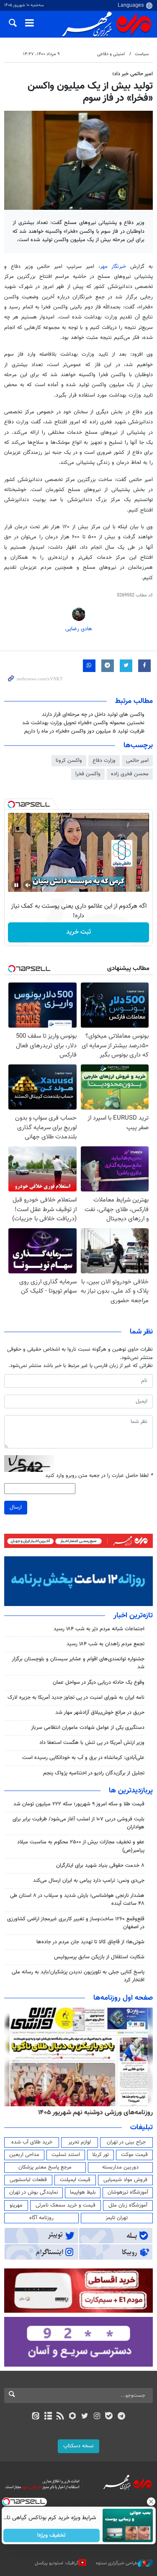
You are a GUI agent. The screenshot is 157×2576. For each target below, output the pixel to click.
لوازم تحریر (80, 2142)
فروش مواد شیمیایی (125, 2180)
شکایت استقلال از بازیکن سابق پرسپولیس (99, 1957)
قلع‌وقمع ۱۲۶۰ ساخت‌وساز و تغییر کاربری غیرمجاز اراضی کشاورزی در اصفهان (76, 1923)
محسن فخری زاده (130, 774)
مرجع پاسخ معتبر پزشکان (45, 2167)
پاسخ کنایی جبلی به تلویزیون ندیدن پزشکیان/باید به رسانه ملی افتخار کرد (78, 1976)
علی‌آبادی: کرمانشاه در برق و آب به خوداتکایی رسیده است (83, 1758)
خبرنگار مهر (115, 267)
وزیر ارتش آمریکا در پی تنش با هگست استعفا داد (92, 1743)
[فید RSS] (60, 2417)
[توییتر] (85, 2417)
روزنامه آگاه (41, 2218)
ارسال (16, 1507)
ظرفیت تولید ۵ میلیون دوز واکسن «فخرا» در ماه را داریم (84, 731)
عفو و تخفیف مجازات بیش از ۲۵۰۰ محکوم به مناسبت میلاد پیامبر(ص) (81, 1846)
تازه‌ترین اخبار (133, 1616)
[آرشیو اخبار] (48, 2417)
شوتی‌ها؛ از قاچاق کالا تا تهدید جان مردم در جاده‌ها (90, 1942)
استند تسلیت (66, 2155)
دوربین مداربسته (120, 2167)
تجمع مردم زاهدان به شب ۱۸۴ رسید (106, 1644)
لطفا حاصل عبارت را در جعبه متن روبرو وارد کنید (99, 1476)
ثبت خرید (78, 932)
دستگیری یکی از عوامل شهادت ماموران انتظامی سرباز (88, 1728)
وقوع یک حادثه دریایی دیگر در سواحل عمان (99, 1683)
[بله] (109, 2417)
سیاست (142, 54)
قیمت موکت (134, 2155)
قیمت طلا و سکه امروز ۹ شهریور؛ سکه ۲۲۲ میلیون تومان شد (79, 1804)
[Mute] (28, 885)
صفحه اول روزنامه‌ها (123, 1998)
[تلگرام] (121, 2417)
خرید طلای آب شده (32, 2142)
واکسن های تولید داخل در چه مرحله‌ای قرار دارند (93, 715)
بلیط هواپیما (83, 2192)
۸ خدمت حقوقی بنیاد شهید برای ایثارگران (100, 1866)
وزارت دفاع (104, 761)
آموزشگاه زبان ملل (128, 2205)
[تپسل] (11, 804)
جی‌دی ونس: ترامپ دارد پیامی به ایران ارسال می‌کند (89, 1881)
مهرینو (16, 2205)
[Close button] (151, 2502)
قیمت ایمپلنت (75, 2180)
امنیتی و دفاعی (111, 54)
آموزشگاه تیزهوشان (128, 2192)
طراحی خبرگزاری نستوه (117, 2563)
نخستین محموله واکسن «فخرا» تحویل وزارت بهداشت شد (83, 723)
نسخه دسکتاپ (78, 2446)
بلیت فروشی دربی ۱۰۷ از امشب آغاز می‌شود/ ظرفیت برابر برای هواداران (78, 1823)
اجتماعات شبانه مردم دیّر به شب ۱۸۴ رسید (99, 1629)
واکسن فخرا (88, 774)
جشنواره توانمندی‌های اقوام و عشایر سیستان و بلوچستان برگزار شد (78, 1663)
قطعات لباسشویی (28, 2180)
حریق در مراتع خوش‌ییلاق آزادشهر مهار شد (100, 1713)
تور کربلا (100, 2155)
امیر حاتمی (137, 761)
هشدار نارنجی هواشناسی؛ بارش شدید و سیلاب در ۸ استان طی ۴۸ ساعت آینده (77, 1900)
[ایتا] (36, 2417)
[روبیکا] (72, 2417)
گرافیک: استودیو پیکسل (57, 2563)
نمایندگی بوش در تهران (34, 2192)
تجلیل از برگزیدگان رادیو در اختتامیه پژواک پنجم (94, 1773)
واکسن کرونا (69, 761)
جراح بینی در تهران (126, 2142)
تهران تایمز (117, 2218)
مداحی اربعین (24, 2155)
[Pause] (16, 885)
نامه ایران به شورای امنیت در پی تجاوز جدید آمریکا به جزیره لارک (76, 1698)
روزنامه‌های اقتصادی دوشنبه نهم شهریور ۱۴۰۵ (93, 2113)
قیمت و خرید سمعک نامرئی (66, 2205)
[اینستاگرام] (97, 2417)
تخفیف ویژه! (51, 2535)
